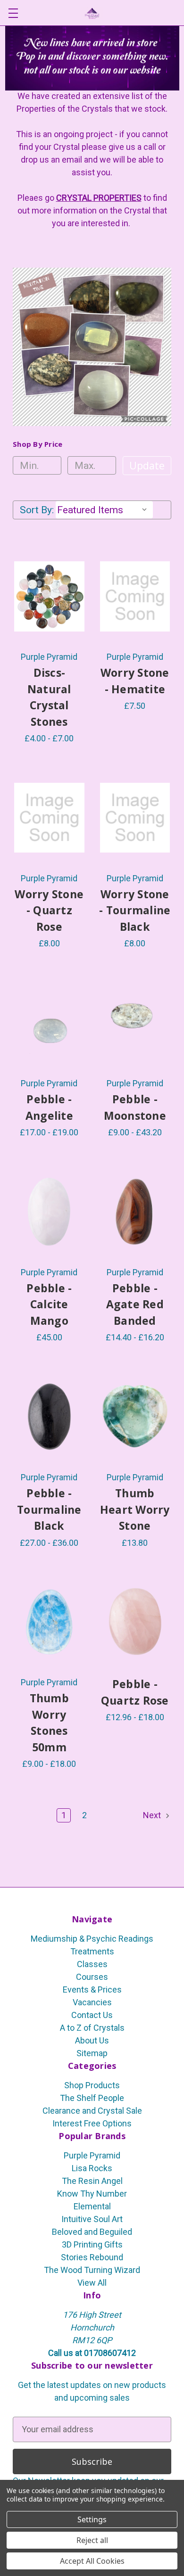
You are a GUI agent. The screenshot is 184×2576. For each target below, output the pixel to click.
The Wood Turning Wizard (92, 2270)
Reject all (92, 2540)
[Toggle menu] (13, 13)
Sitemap (92, 2053)
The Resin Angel (92, 2181)
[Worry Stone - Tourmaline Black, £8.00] (135, 818)
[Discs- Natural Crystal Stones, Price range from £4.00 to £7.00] (49, 597)
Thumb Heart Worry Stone (135, 1509)
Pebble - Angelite (49, 1107)
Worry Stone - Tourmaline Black (135, 910)
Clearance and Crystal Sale (92, 2111)
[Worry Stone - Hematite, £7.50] (135, 597)
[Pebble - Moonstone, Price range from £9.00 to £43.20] (135, 1023)
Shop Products (92, 2085)
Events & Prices (92, 1989)
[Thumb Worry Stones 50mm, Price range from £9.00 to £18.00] (49, 1622)
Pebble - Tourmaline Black (49, 1509)
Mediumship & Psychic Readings (92, 1939)
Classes (92, 1964)
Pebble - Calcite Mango (49, 1304)
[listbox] (104, 510)
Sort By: (37, 510)
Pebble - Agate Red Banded (135, 1304)
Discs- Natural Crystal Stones (49, 697)
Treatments (92, 1951)
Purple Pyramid (92, 2155)
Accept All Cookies (92, 2561)
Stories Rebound (92, 2257)
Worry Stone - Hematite (135, 681)
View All (92, 2283)
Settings (92, 2519)
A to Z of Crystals (92, 2028)
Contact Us (92, 2015)
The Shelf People (92, 2098)
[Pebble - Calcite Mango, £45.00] (49, 1212)
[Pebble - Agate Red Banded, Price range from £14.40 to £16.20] (135, 1212)
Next (153, 1815)
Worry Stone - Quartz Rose (49, 910)
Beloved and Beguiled (92, 2232)
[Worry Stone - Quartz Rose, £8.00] (49, 818)
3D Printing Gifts (92, 2244)
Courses (92, 1977)
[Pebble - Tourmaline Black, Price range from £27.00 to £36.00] (49, 1417)
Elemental (92, 2206)
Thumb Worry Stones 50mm (49, 1723)
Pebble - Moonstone (135, 1107)
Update (147, 466)
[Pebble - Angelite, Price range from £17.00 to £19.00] (49, 1023)
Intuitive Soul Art (92, 2219)
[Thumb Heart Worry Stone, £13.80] (135, 1417)
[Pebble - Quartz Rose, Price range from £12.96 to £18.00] (135, 1622)
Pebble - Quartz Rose (135, 1692)
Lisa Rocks (92, 2168)
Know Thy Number (92, 2194)
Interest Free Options (92, 2123)
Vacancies (92, 2002)
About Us (92, 2040)
